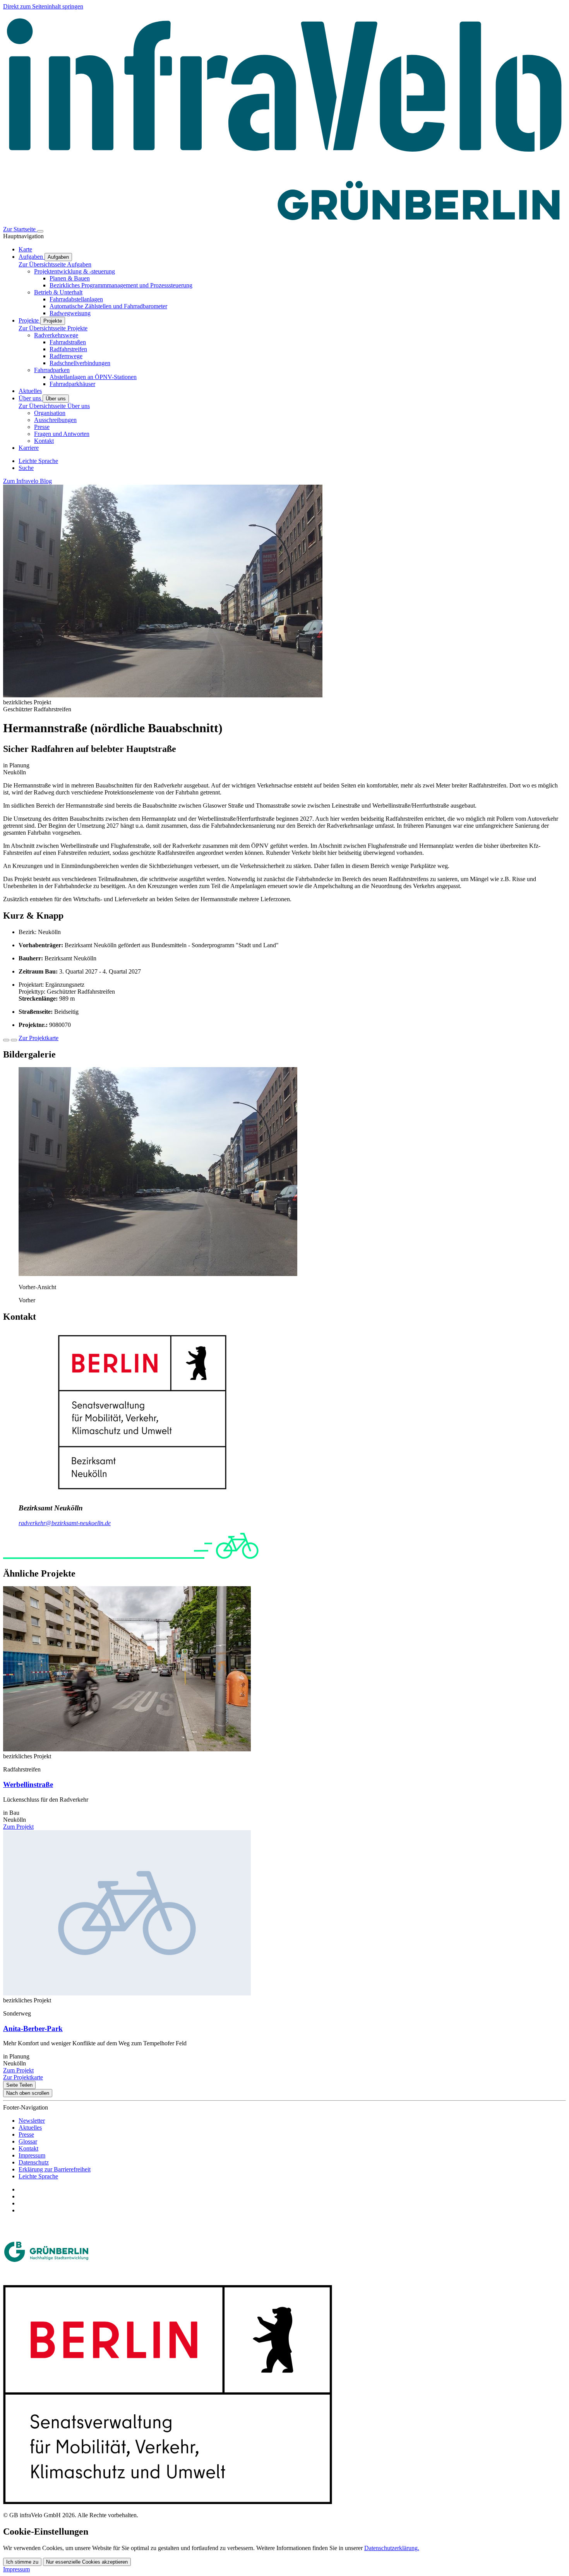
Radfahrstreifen (68, 349)
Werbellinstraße (28, 1784)
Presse (42, 427)
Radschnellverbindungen (80, 363)
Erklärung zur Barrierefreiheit (55, 2169)
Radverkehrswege (56, 335)
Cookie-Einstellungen (46, 2532)
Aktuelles (30, 2128)
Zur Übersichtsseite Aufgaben (55, 264)
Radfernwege (66, 356)
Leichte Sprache (38, 2176)
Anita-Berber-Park (33, 2029)
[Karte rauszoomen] (14, 1040)
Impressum (32, 2155)
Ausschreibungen (55, 420)
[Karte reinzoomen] (6, 1040)
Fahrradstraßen (68, 342)
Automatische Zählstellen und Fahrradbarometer (108, 306)
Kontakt (44, 441)
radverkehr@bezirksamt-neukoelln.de (65, 1523)
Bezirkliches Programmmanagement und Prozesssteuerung (121, 285)
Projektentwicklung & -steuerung (75, 271)
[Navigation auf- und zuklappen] (40, 231)
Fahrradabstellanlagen (76, 299)
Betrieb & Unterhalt (58, 292)
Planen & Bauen (70, 278)
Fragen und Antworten (62, 434)
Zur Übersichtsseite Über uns (54, 406)
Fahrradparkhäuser (72, 384)
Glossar (28, 2141)
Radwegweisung (70, 313)
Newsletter (32, 2121)
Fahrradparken (52, 370)
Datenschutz (34, 2162)
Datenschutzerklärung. (392, 2548)
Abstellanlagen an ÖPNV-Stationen (93, 377)
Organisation (50, 413)
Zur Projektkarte (39, 1038)
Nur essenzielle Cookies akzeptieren (87, 2562)
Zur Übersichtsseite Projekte (53, 328)
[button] (158, 1274)
